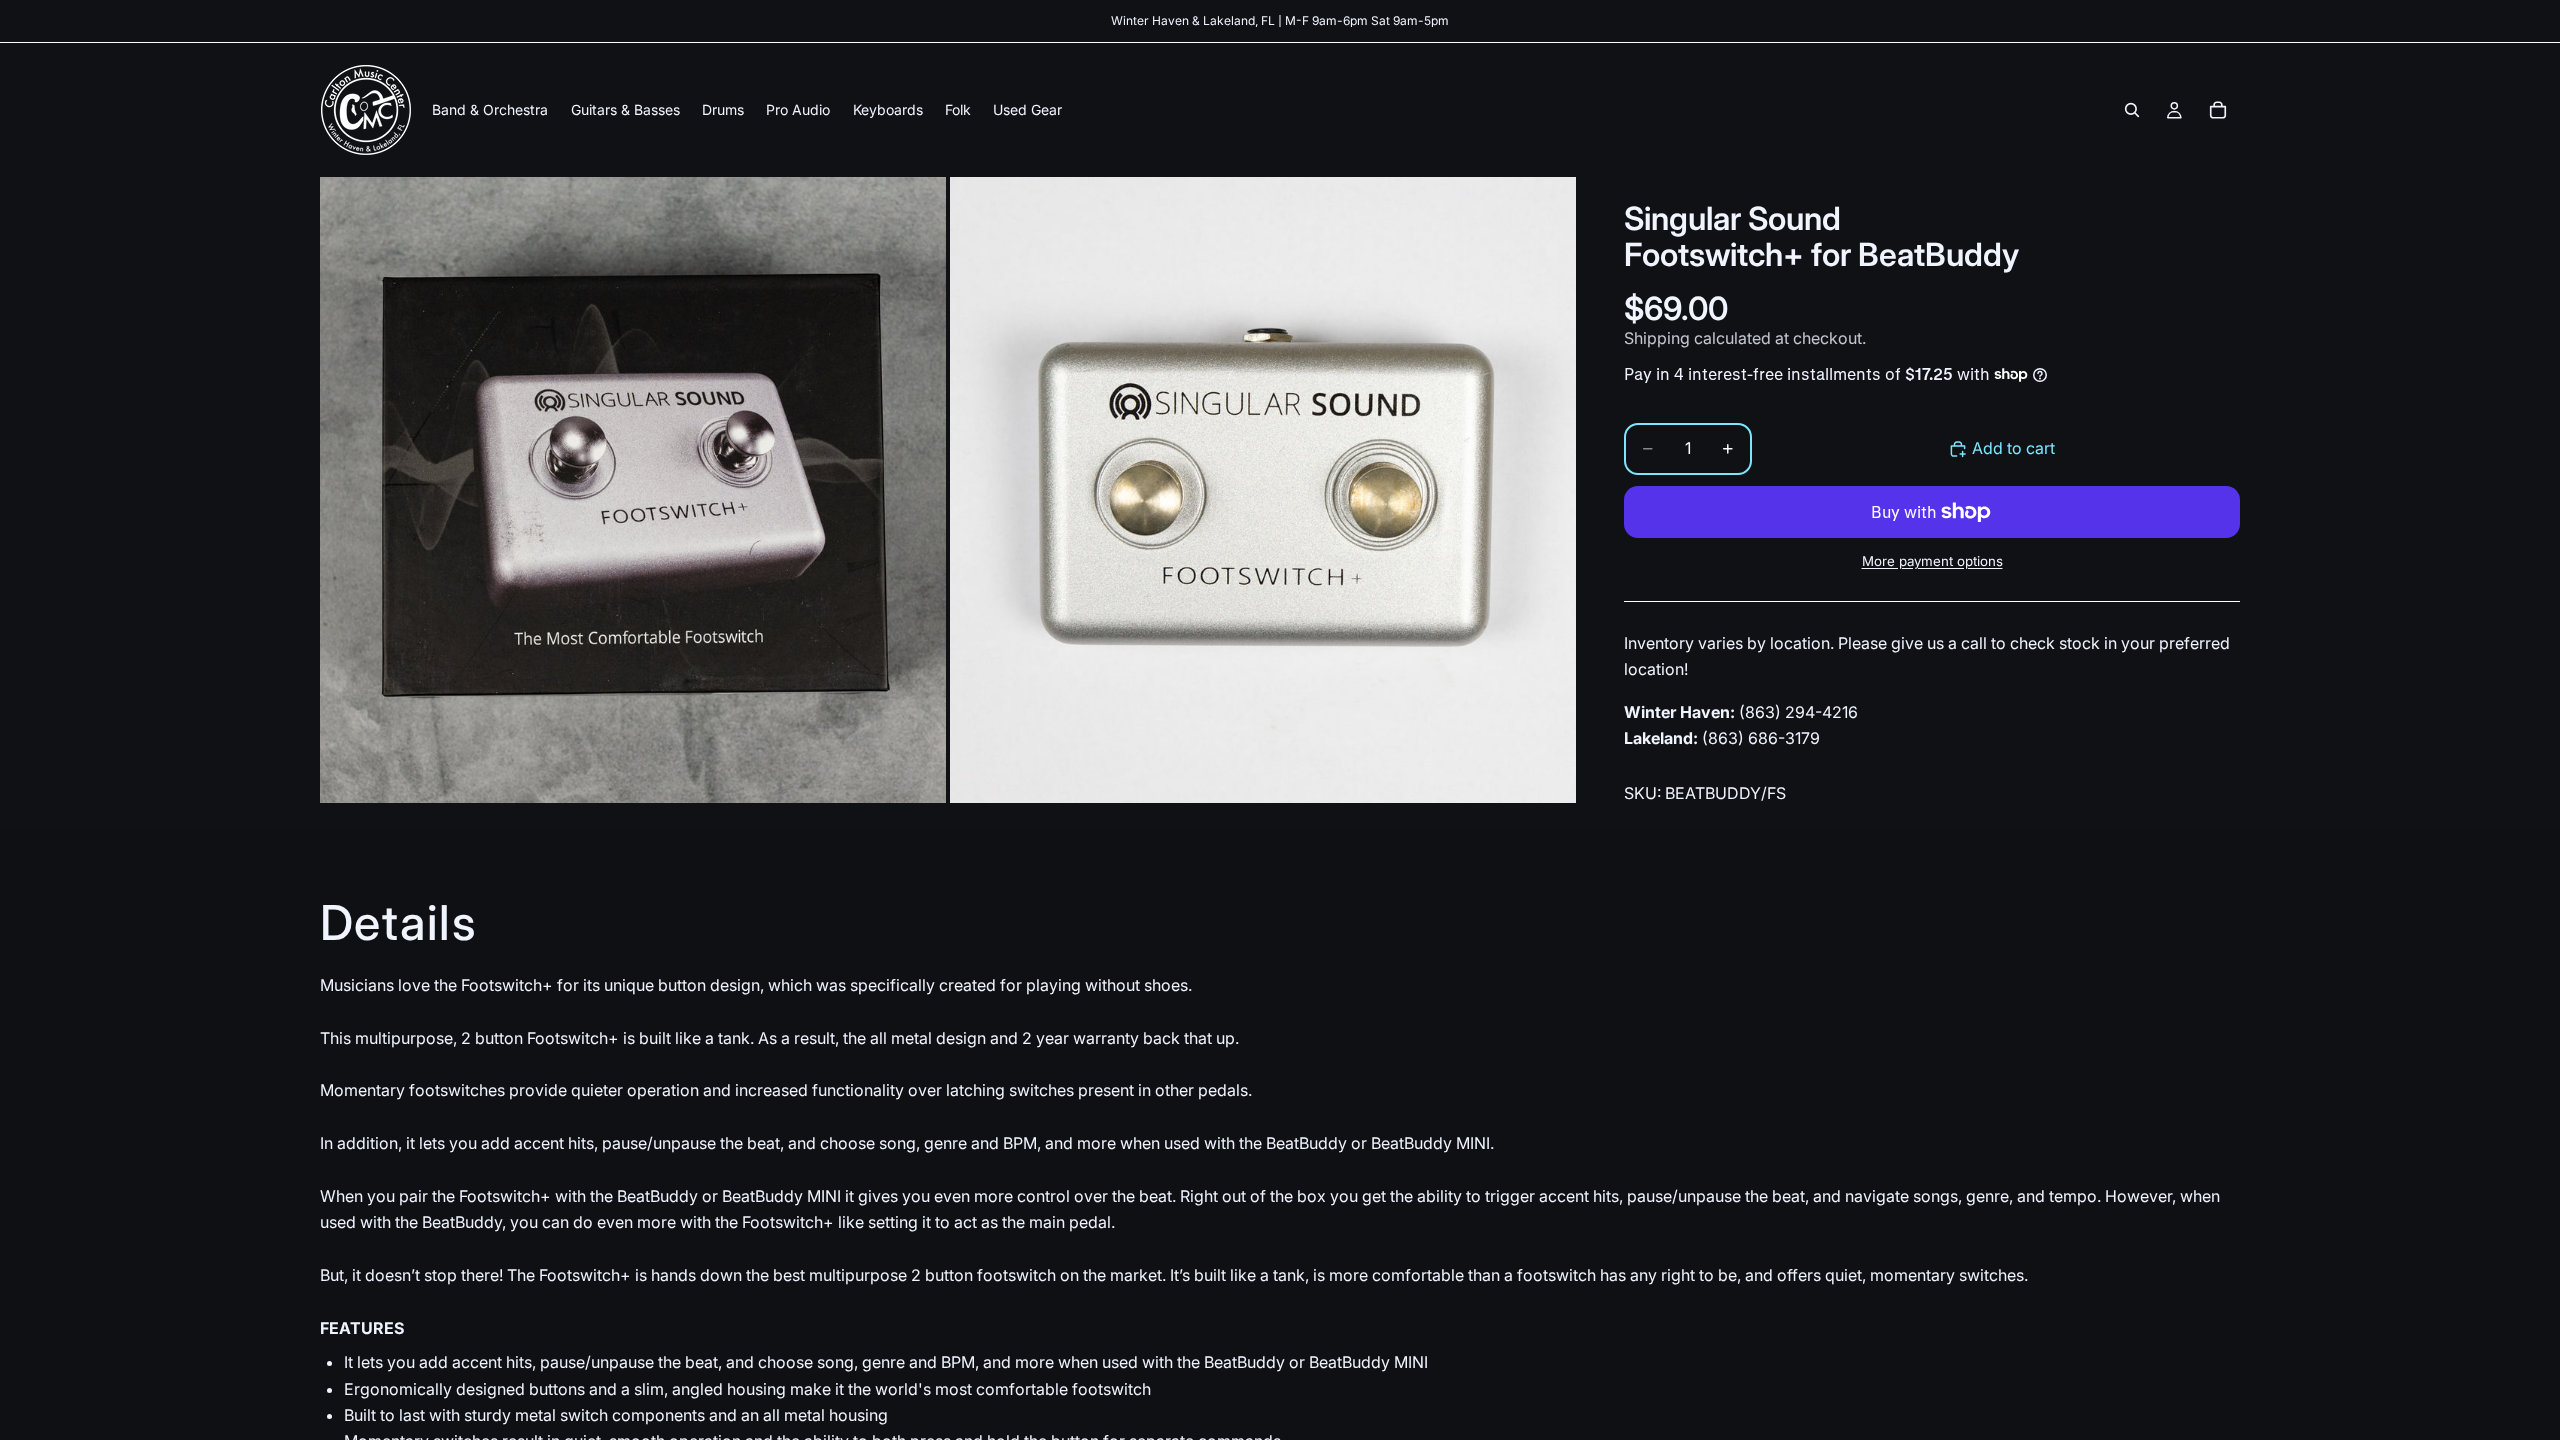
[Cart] (2218, 110)
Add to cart (2013, 448)
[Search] (2132, 110)
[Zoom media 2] (1263, 490)
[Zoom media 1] (633, 490)
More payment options (1932, 561)
